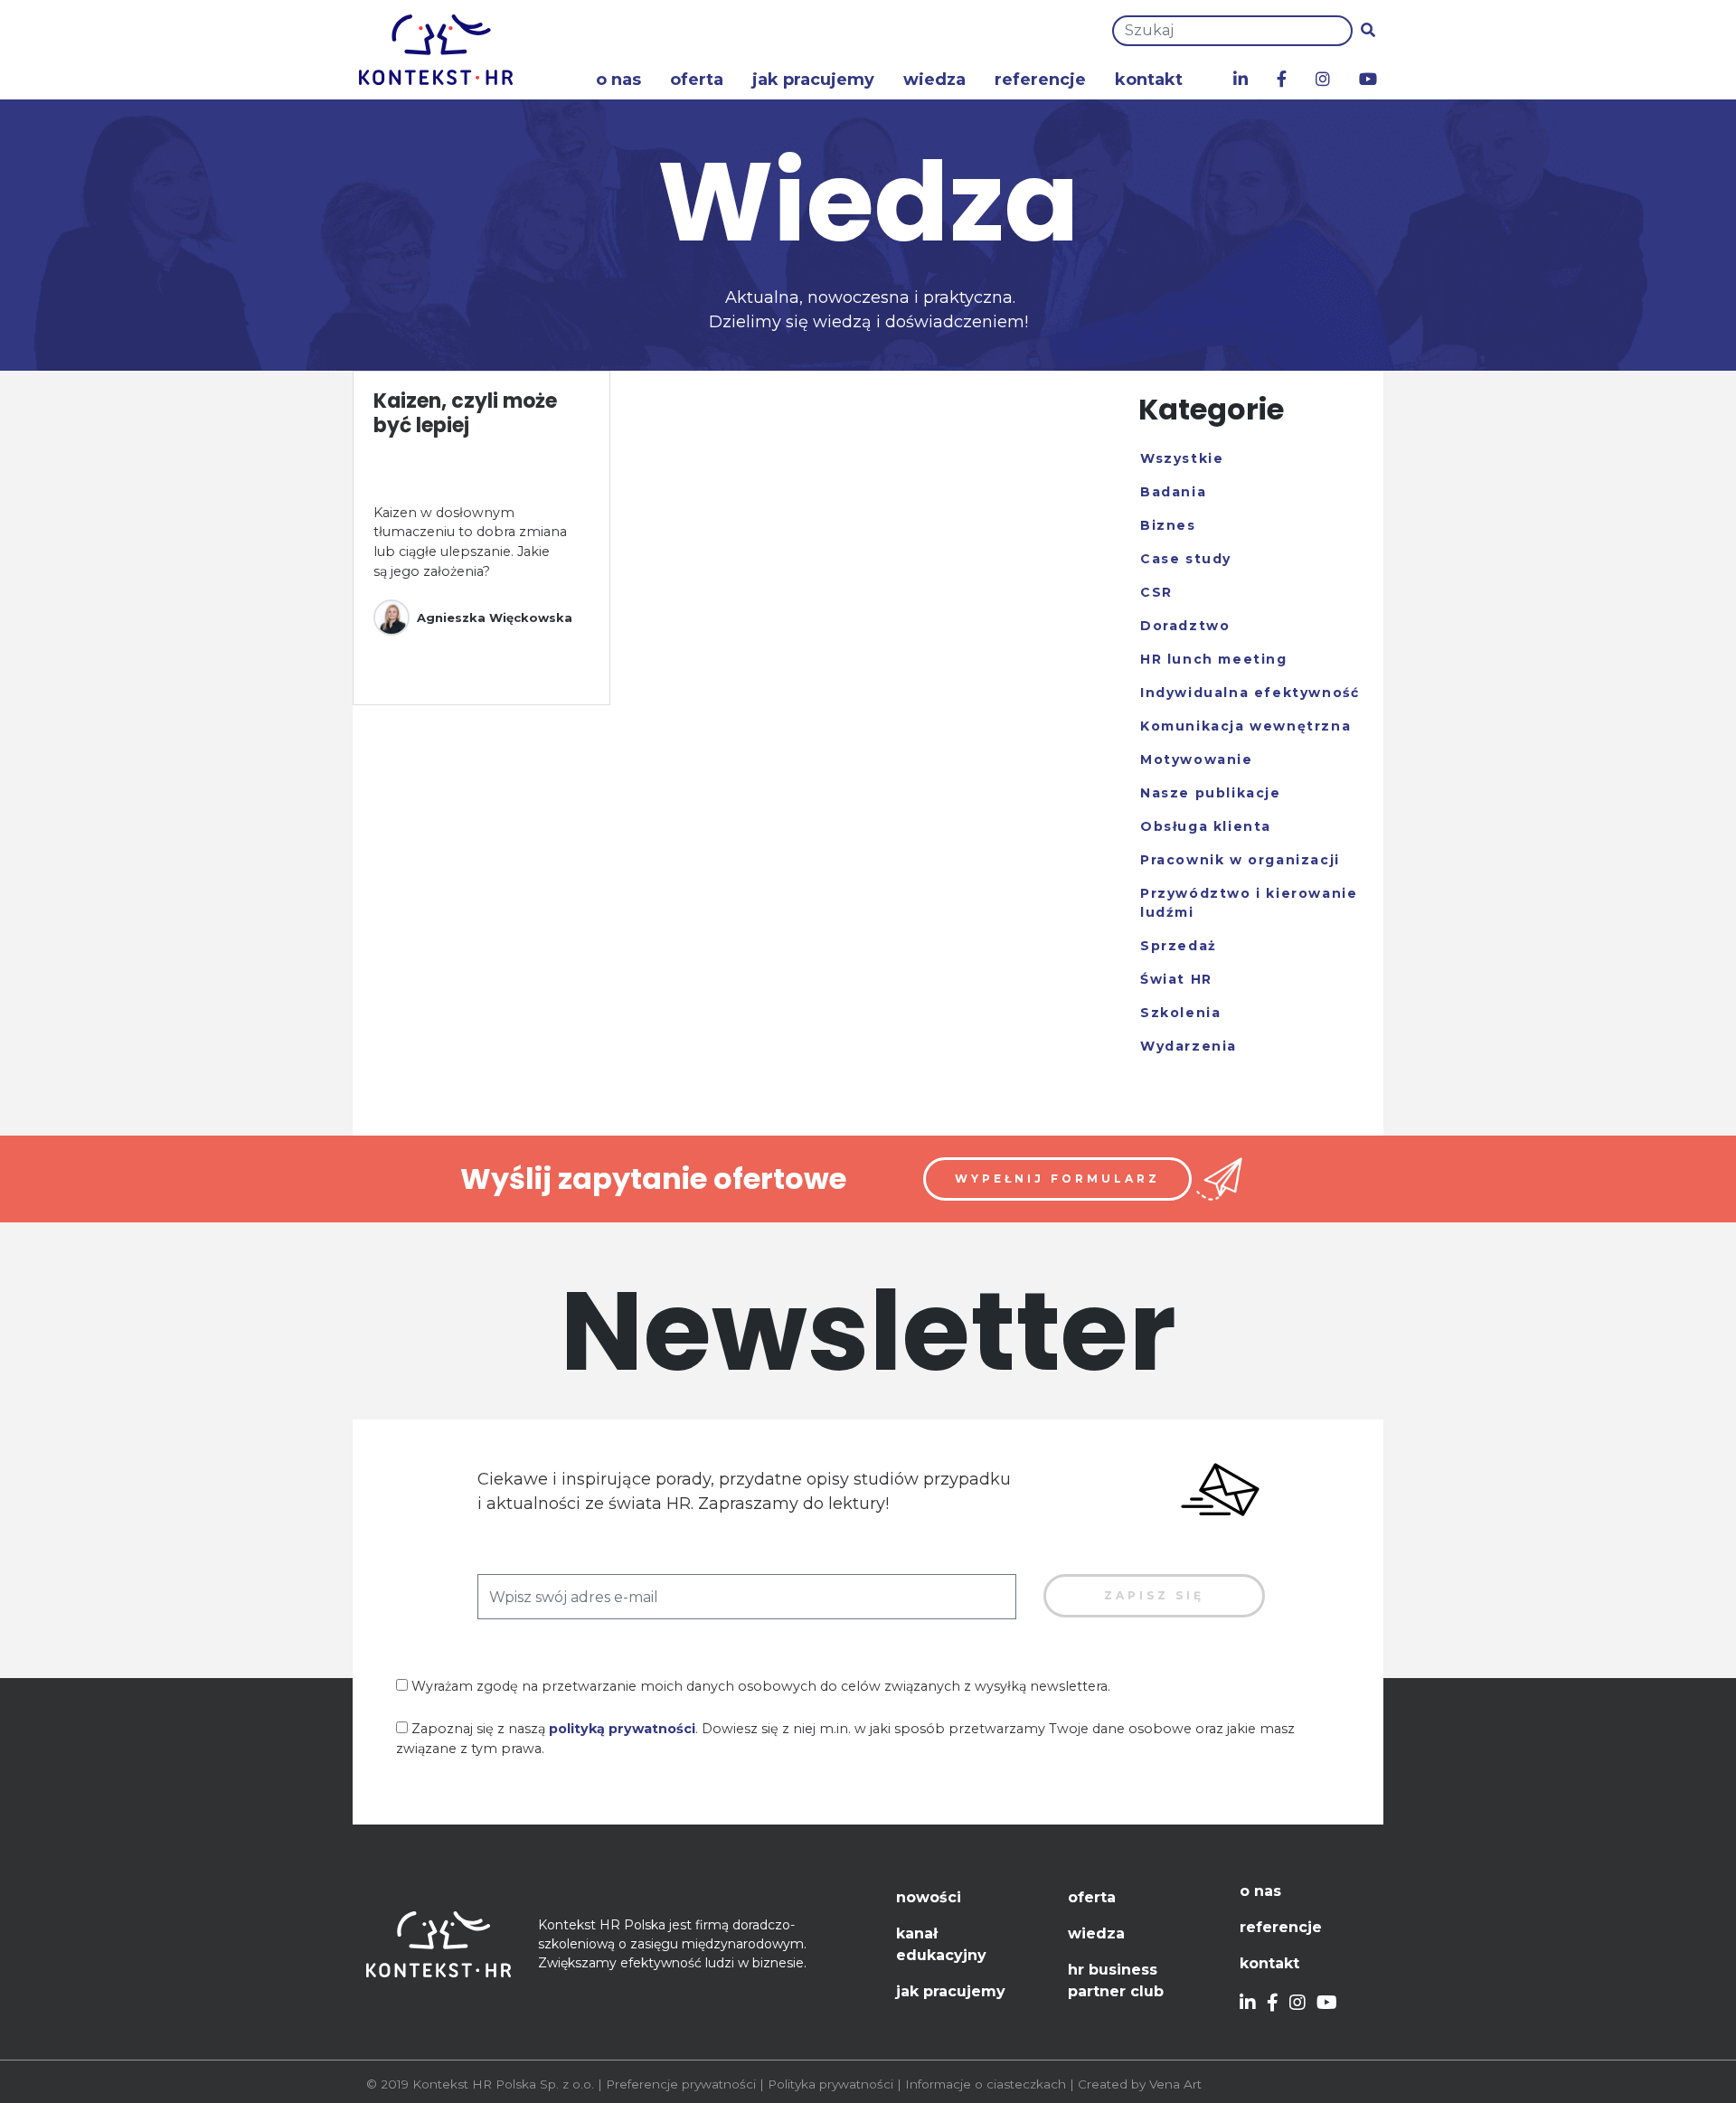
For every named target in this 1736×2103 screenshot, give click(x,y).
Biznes (1168, 525)
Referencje (1040, 80)
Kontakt (1149, 80)
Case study (1186, 559)
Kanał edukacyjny (941, 1944)
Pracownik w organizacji (1240, 860)
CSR (1156, 592)
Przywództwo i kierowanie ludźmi (1249, 903)
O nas (618, 80)
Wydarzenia (1189, 1046)
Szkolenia (1180, 1013)
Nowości (929, 1897)
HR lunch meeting (1214, 659)
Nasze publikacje (1211, 793)
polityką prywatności (622, 1729)
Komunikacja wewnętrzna (1245, 726)
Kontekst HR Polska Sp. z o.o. (503, 2084)
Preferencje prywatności (681, 2084)
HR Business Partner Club (1116, 1980)
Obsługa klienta (1206, 826)
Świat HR (1176, 979)
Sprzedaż (1179, 946)
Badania (1173, 492)
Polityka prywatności (830, 2084)
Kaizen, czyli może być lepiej (465, 413)
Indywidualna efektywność (1250, 693)
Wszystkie (1182, 458)
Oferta (697, 80)
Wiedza (934, 80)
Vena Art (1175, 2084)
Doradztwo (1185, 626)
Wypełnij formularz (1057, 1179)
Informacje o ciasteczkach (986, 2084)
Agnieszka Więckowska (495, 618)
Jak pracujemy (813, 80)
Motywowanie (1197, 759)
